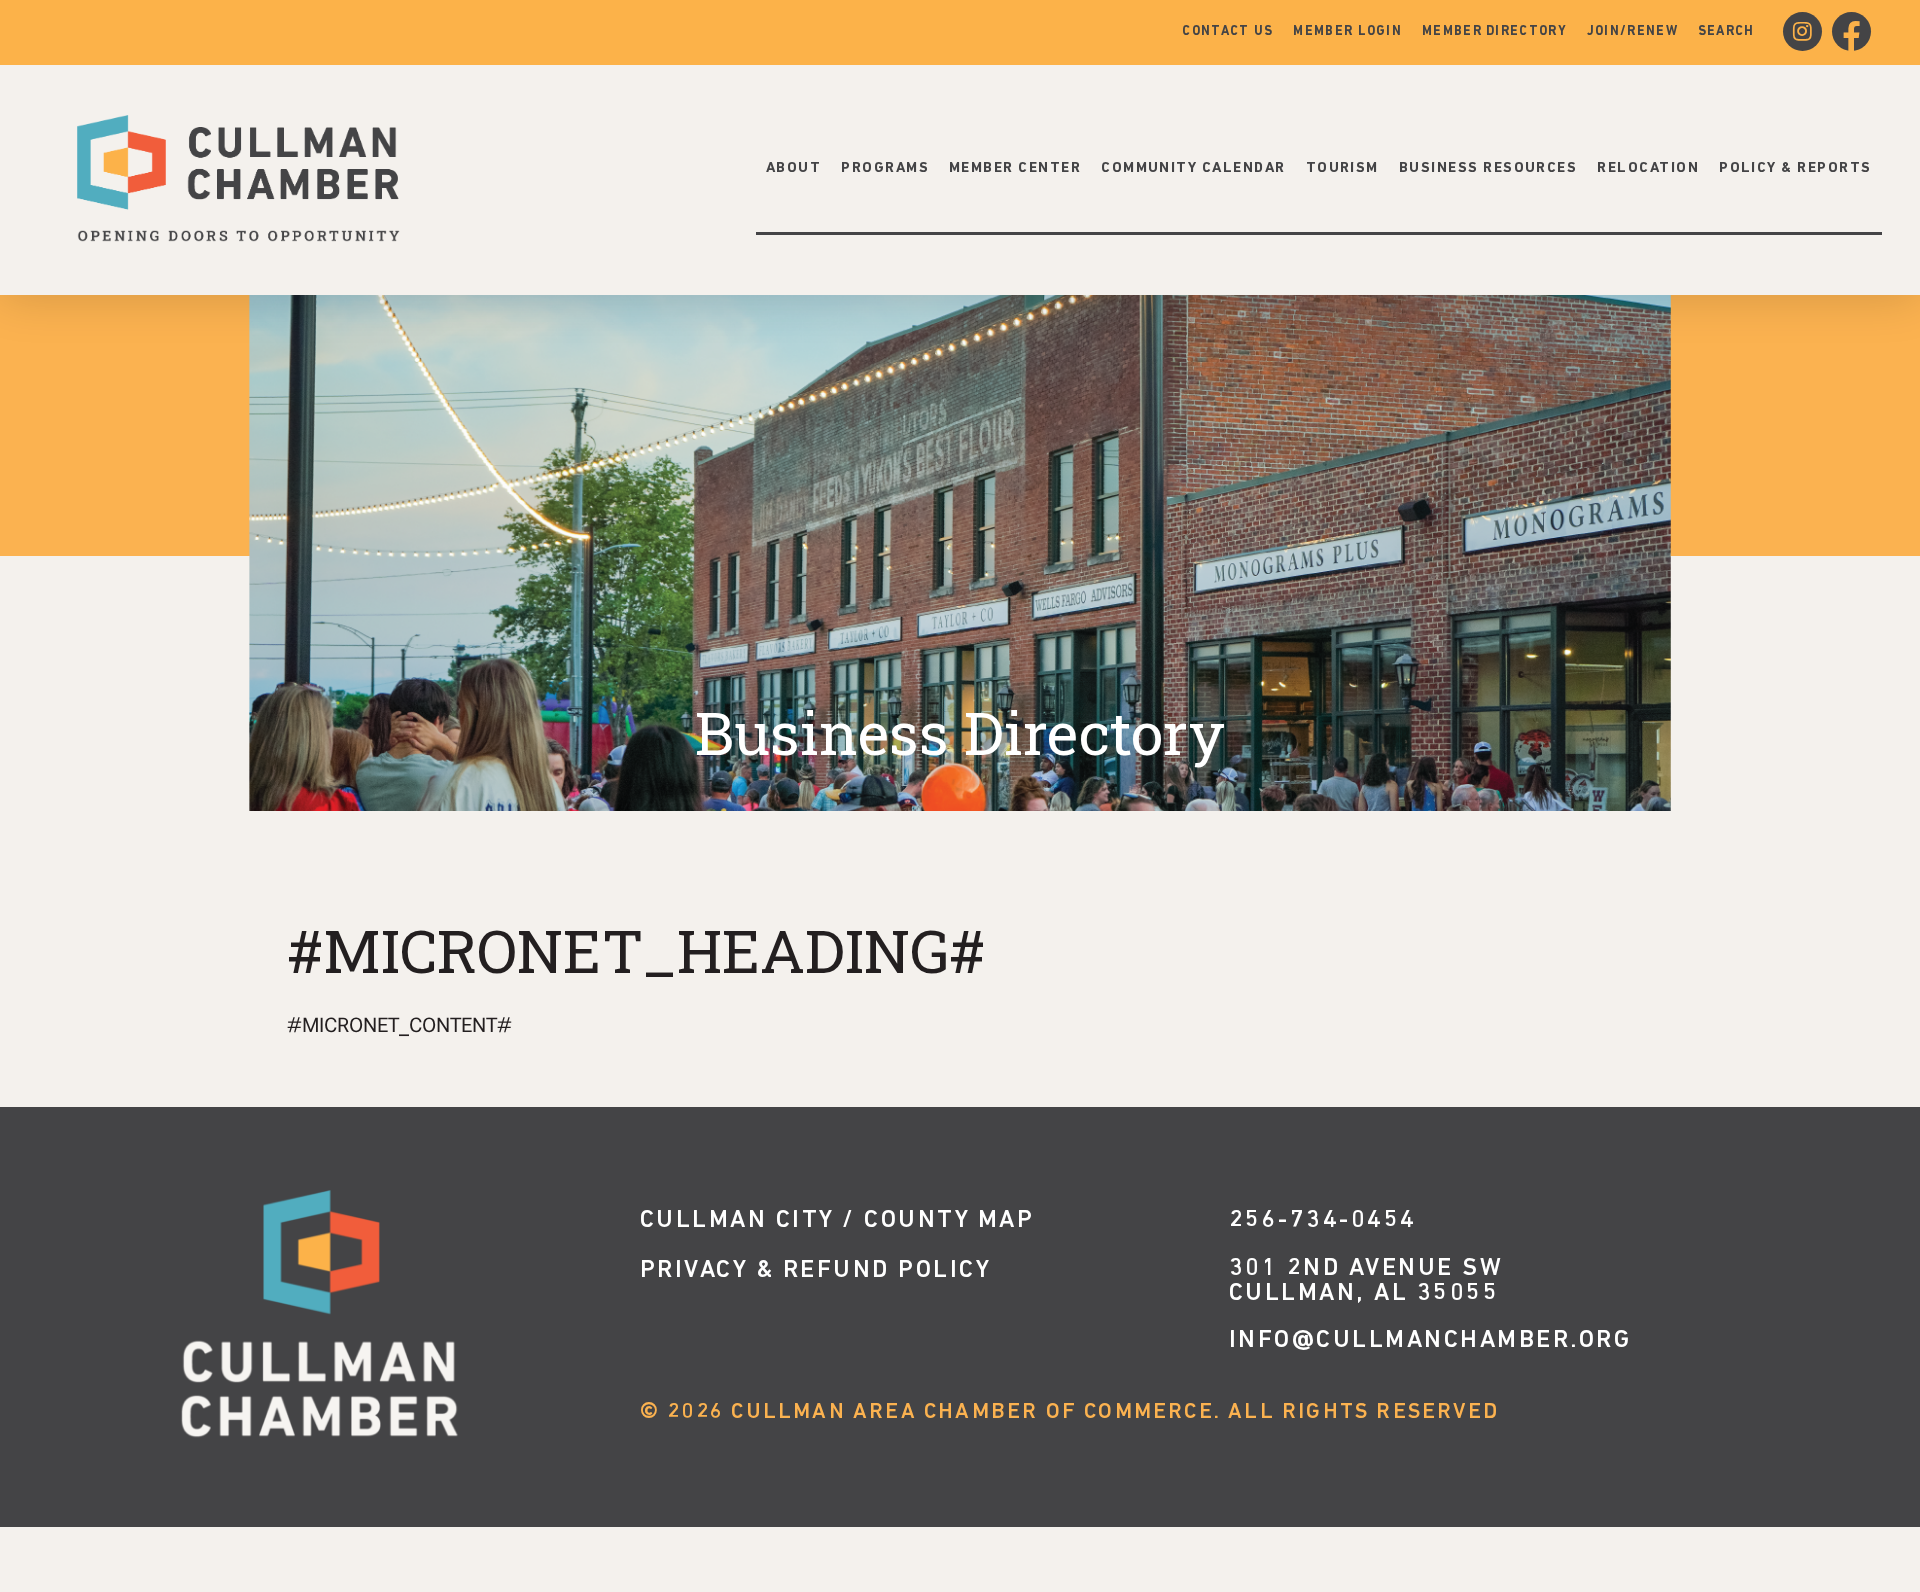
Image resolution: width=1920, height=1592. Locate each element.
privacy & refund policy (816, 1270)
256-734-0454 (1323, 1220)
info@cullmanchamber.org (1430, 1340)
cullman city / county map (837, 1220)
